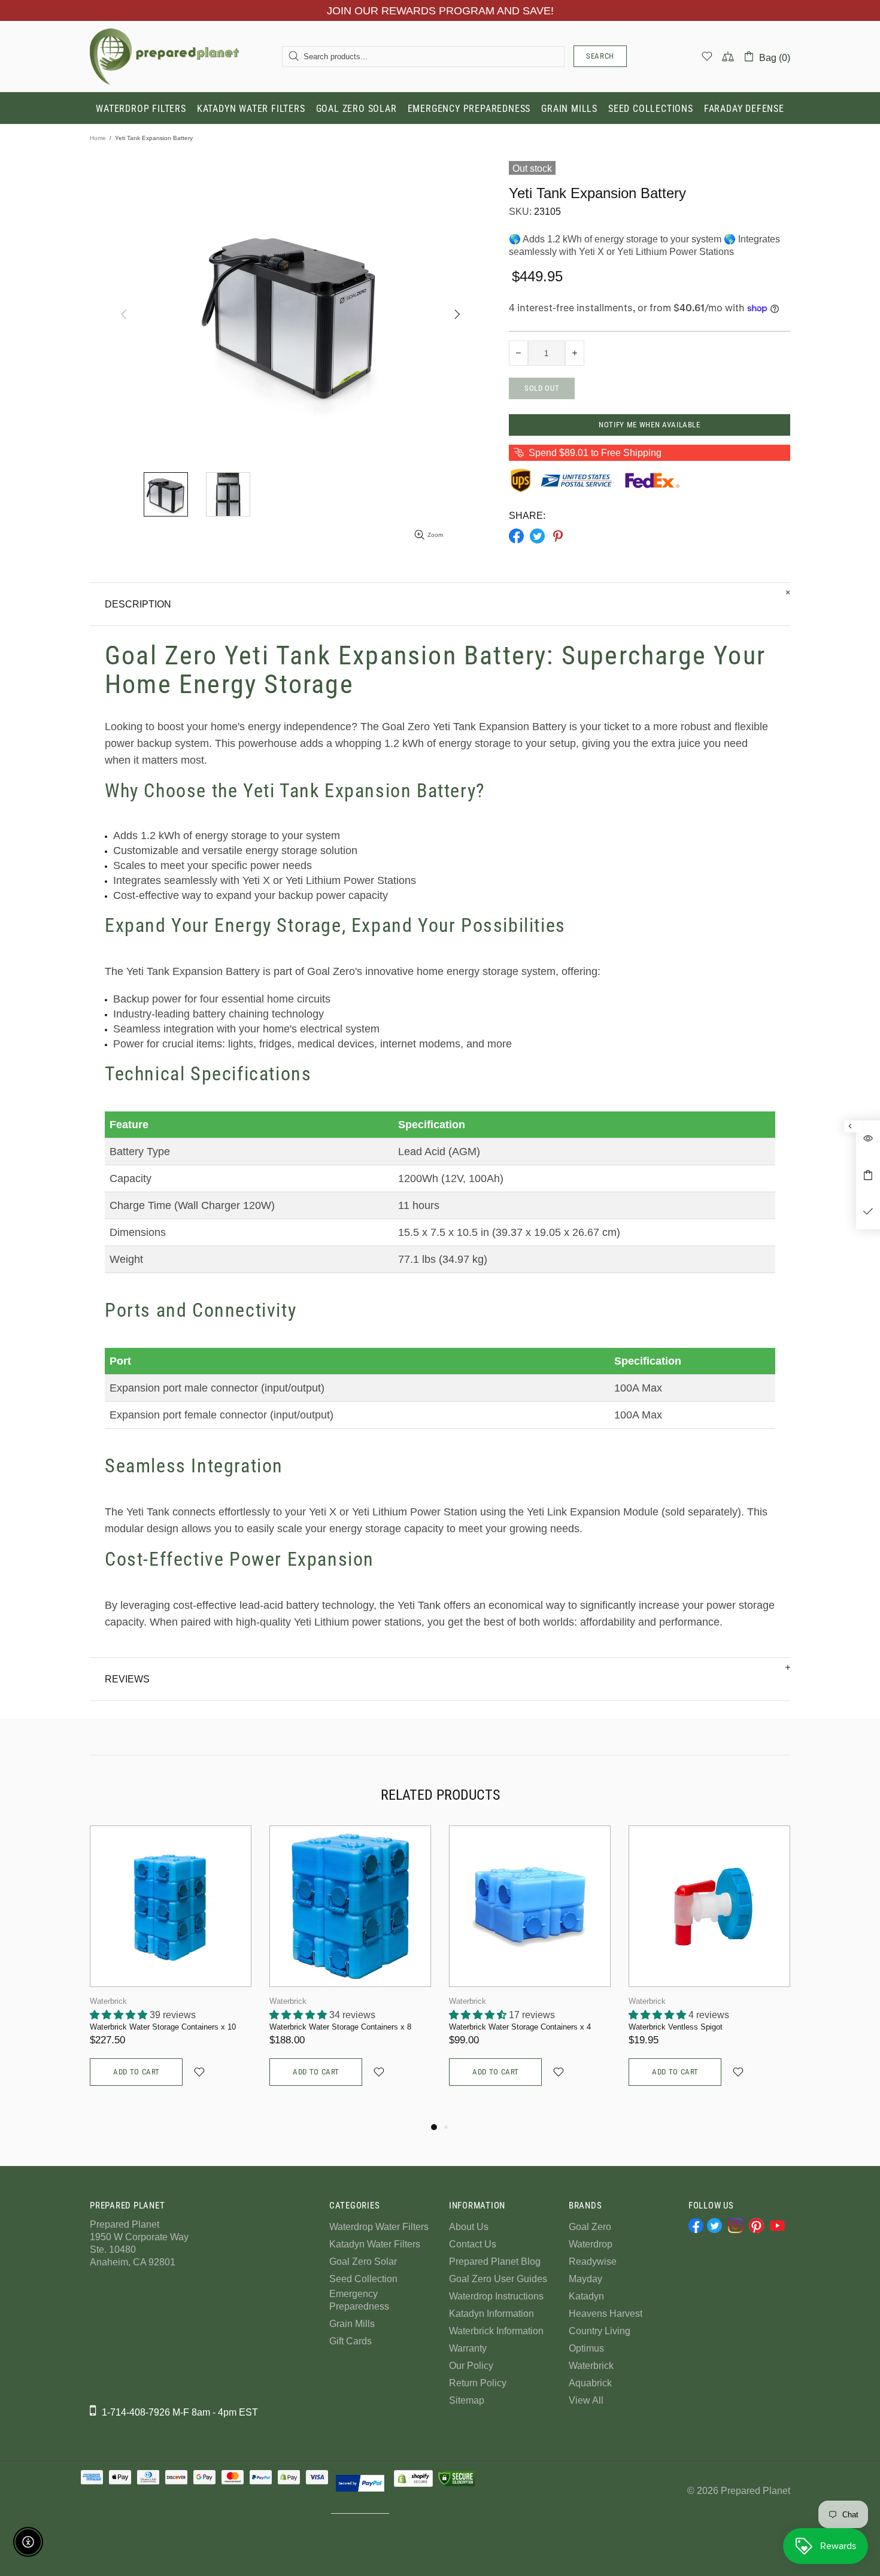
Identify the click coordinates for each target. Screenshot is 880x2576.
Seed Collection (363, 2279)
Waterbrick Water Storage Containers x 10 (163, 2027)
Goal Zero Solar (363, 2261)
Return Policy (478, 2383)
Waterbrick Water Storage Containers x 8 (340, 2027)
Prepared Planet (165, 56)
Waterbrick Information (496, 2331)
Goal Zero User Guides (498, 2279)
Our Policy (471, 2366)
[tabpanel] (171, 1968)
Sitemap (467, 2400)
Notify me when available (650, 425)
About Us (469, 2227)
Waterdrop (591, 2244)
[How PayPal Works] (360, 2483)
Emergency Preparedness (359, 2300)
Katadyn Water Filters (375, 2244)
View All (586, 2400)
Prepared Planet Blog (495, 2261)
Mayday (585, 2279)
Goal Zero (590, 2227)
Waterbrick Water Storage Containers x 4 (520, 2027)
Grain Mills (352, 2324)
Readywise (593, 2261)
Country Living (600, 2331)
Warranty (468, 2348)
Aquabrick (590, 2383)
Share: (527, 516)
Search (600, 56)
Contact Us (473, 2244)
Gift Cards (351, 2341)
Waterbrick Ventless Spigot (676, 2027)
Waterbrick (108, 2001)
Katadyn (586, 2296)
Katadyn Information (491, 2314)
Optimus (586, 2348)
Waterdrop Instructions (496, 2296)
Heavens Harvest (606, 2314)
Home (98, 138)
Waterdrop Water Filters (379, 2227)
